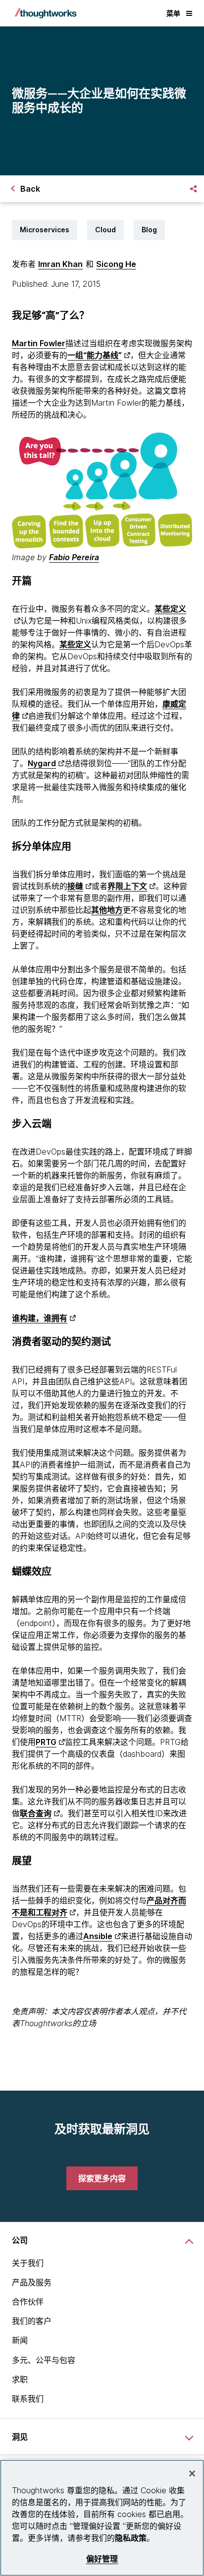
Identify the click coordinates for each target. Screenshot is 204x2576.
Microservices (45, 230)
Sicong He (116, 264)
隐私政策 (131, 2538)
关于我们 (28, 2263)
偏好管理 (102, 2559)
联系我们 (28, 2399)
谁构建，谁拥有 (40, 1318)
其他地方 (107, 910)
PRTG (46, 1742)
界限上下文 (127, 886)
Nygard (42, 763)
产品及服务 (32, 2282)
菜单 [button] (173, 13)
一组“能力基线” (95, 355)
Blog (149, 230)
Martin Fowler (39, 343)
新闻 (20, 2340)
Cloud (105, 230)
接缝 (75, 886)
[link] (102, 2178)
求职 (20, 2379)
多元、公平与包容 (44, 2360)
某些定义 (75, 644)
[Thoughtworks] (46, 13)
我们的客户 (32, 2321)
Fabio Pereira (74, 557)
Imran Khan (60, 264)
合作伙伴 (28, 2302)
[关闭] (192, 2473)
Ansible (98, 1936)
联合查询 (36, 1813)
